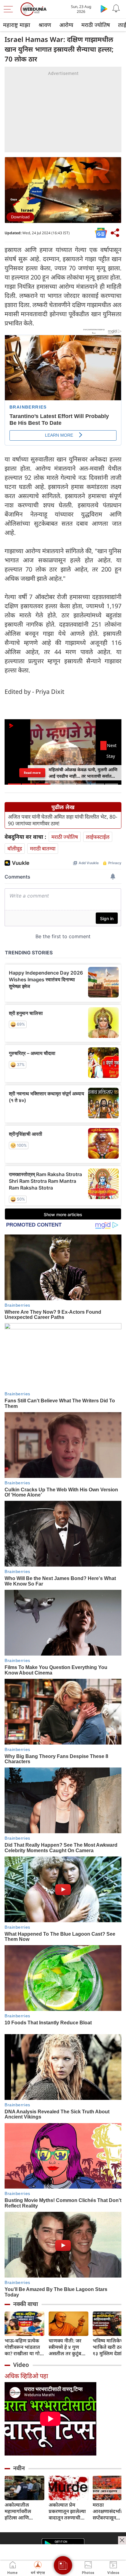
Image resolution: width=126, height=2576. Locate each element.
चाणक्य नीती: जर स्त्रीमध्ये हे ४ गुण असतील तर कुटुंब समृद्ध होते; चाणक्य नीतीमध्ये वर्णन (67, 2347)
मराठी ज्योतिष (96, 25)
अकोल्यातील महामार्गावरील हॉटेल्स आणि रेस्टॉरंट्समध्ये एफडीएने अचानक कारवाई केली (21, 2511)
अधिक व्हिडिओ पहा (26, 2376)
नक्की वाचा (26, 2304)
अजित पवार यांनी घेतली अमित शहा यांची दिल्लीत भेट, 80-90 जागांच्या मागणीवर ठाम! (63, 820)
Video (21, 2365)
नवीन (19, 2468)
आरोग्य (66, 25)
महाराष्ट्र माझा (17, 25)
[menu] (10, 9)
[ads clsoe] (122, 2540)
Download (20, 217)
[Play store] (104, 9)
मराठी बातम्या (43, 848)
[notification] (116, 9)
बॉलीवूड (15, 848)
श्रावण (45, 25)
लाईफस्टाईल (98, 837)
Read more (32, 773)
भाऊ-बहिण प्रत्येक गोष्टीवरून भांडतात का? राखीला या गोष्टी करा (24, 2347)
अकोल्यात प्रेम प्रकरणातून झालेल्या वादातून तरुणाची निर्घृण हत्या (67, 2511)
